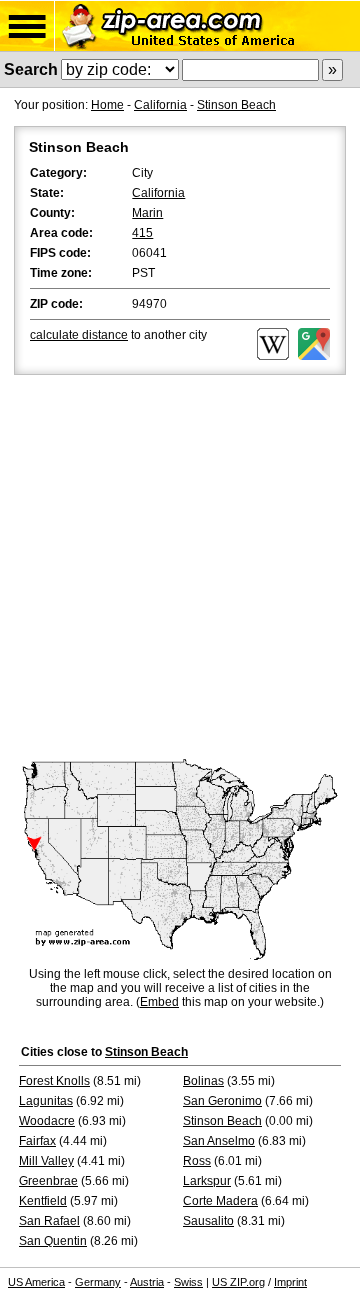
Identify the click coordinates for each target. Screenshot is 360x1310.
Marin (147, 213)
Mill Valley (46, 1161)
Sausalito (208, 1221)
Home (107, 105)
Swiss (188, 1282)
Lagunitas (46, 1101)
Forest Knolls (54, 1081)
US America (36, 1282)
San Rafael (49, 1221)
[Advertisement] (180, 569)
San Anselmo (219, 1141)
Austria (147, 1282)
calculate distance (79, 335)
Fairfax (37, 1141)
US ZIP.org (238, 1282)
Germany (98, 1282)
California (160, 105)
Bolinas (203, 1081)
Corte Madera (220, 1201)
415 (142, 233)
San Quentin (53, 1241)
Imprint (290, 1282)
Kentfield (43, 1201)
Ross (197, 1161)
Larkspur (207, 1181)
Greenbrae (48, 1181)
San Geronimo (222, 1101)
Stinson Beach (236, 105)
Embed (159, 1002)
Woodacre (47, 1121)
